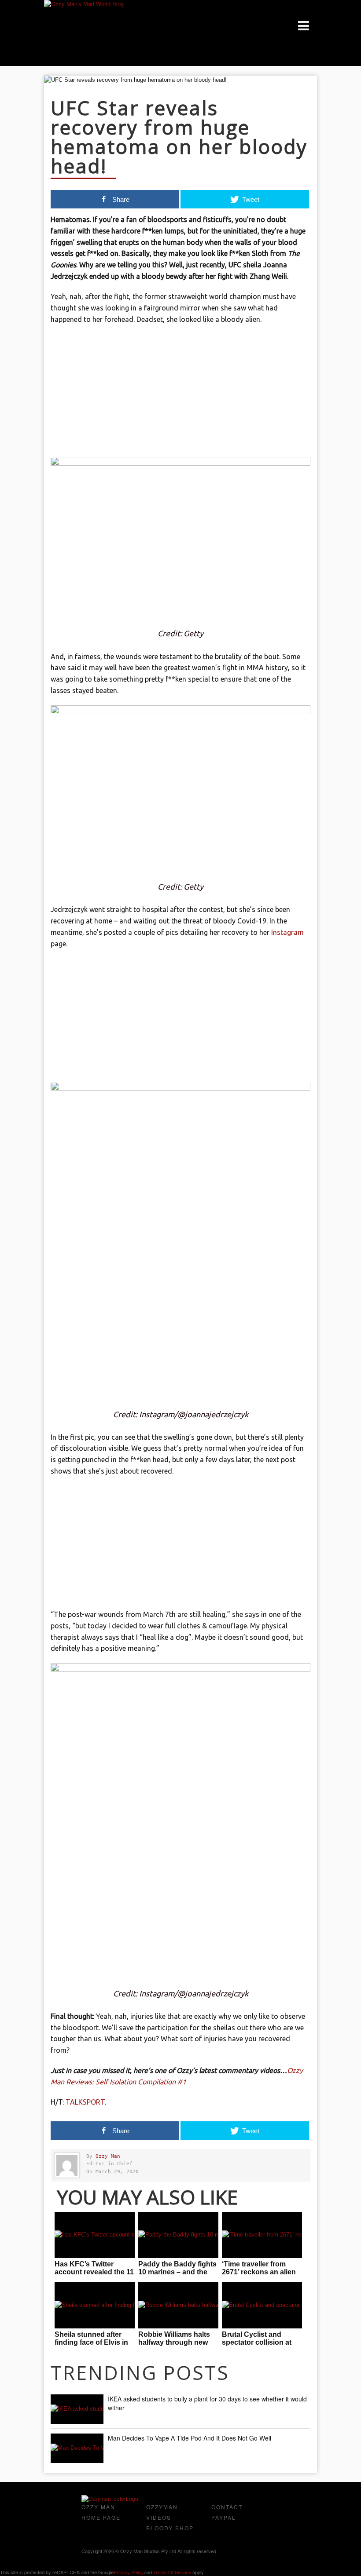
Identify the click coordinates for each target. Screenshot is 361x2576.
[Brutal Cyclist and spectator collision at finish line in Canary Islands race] (262, 2305)
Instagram (287, 932)
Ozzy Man (108, 2156)
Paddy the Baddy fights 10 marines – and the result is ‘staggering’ (177, 2272)
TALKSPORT (85, 2102)
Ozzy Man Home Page (101, 2512)
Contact (227, 2507)
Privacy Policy (129, 2572)
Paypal (224, 2517)
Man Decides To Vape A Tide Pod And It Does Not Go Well (190, 2438)
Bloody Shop (170, 2528)
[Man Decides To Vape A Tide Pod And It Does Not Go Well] (77, 2448)
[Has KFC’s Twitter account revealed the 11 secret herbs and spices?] (95, 2235)
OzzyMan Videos (162, 2512)
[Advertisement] (180, 395)
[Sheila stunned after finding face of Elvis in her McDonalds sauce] (95, 2305)
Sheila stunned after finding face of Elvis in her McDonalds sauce (91, 2342)
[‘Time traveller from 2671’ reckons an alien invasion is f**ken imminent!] (262, 2235)
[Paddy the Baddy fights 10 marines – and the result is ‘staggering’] (178, 2235)
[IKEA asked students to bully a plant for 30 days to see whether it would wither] (77, 2409)
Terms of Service (172, 2572)
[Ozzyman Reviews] (110, 2499)
